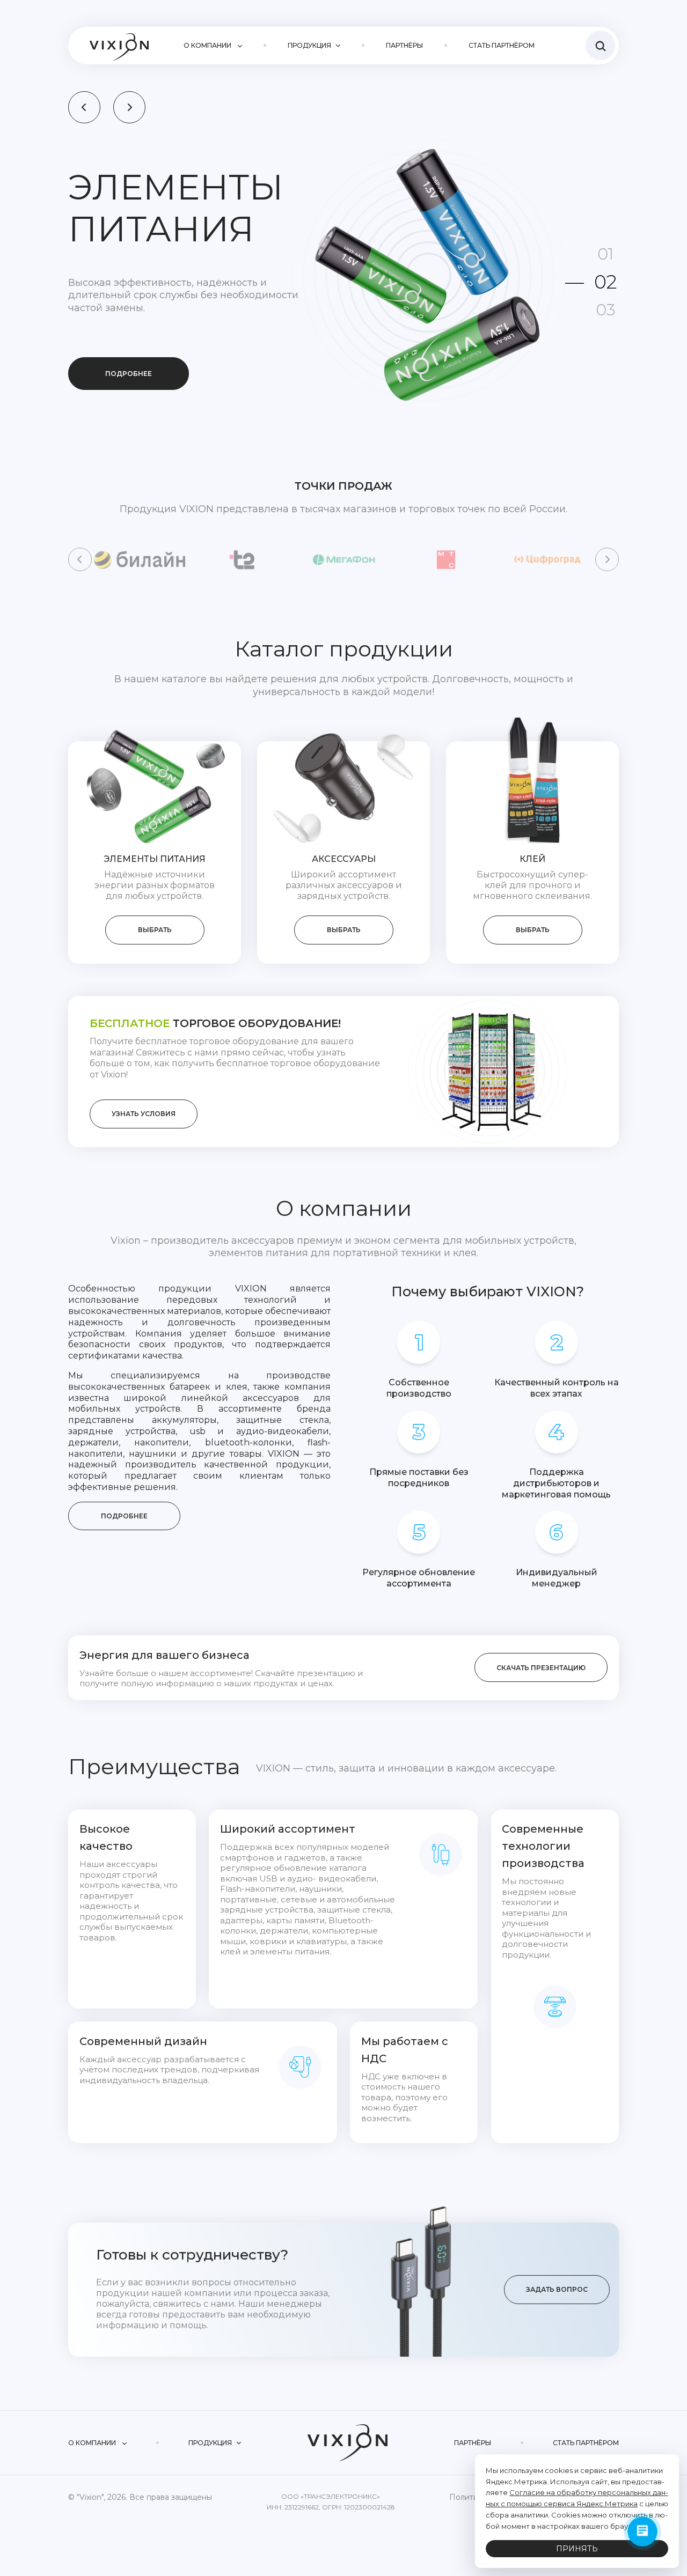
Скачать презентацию (541, 1668)
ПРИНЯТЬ (577, 2549)
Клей (532, 859)
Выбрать (155, 930)
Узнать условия (144, 1114)
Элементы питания (155, 859)
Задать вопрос (557, 2289)
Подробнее (129, 374)
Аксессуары (344, 859)
